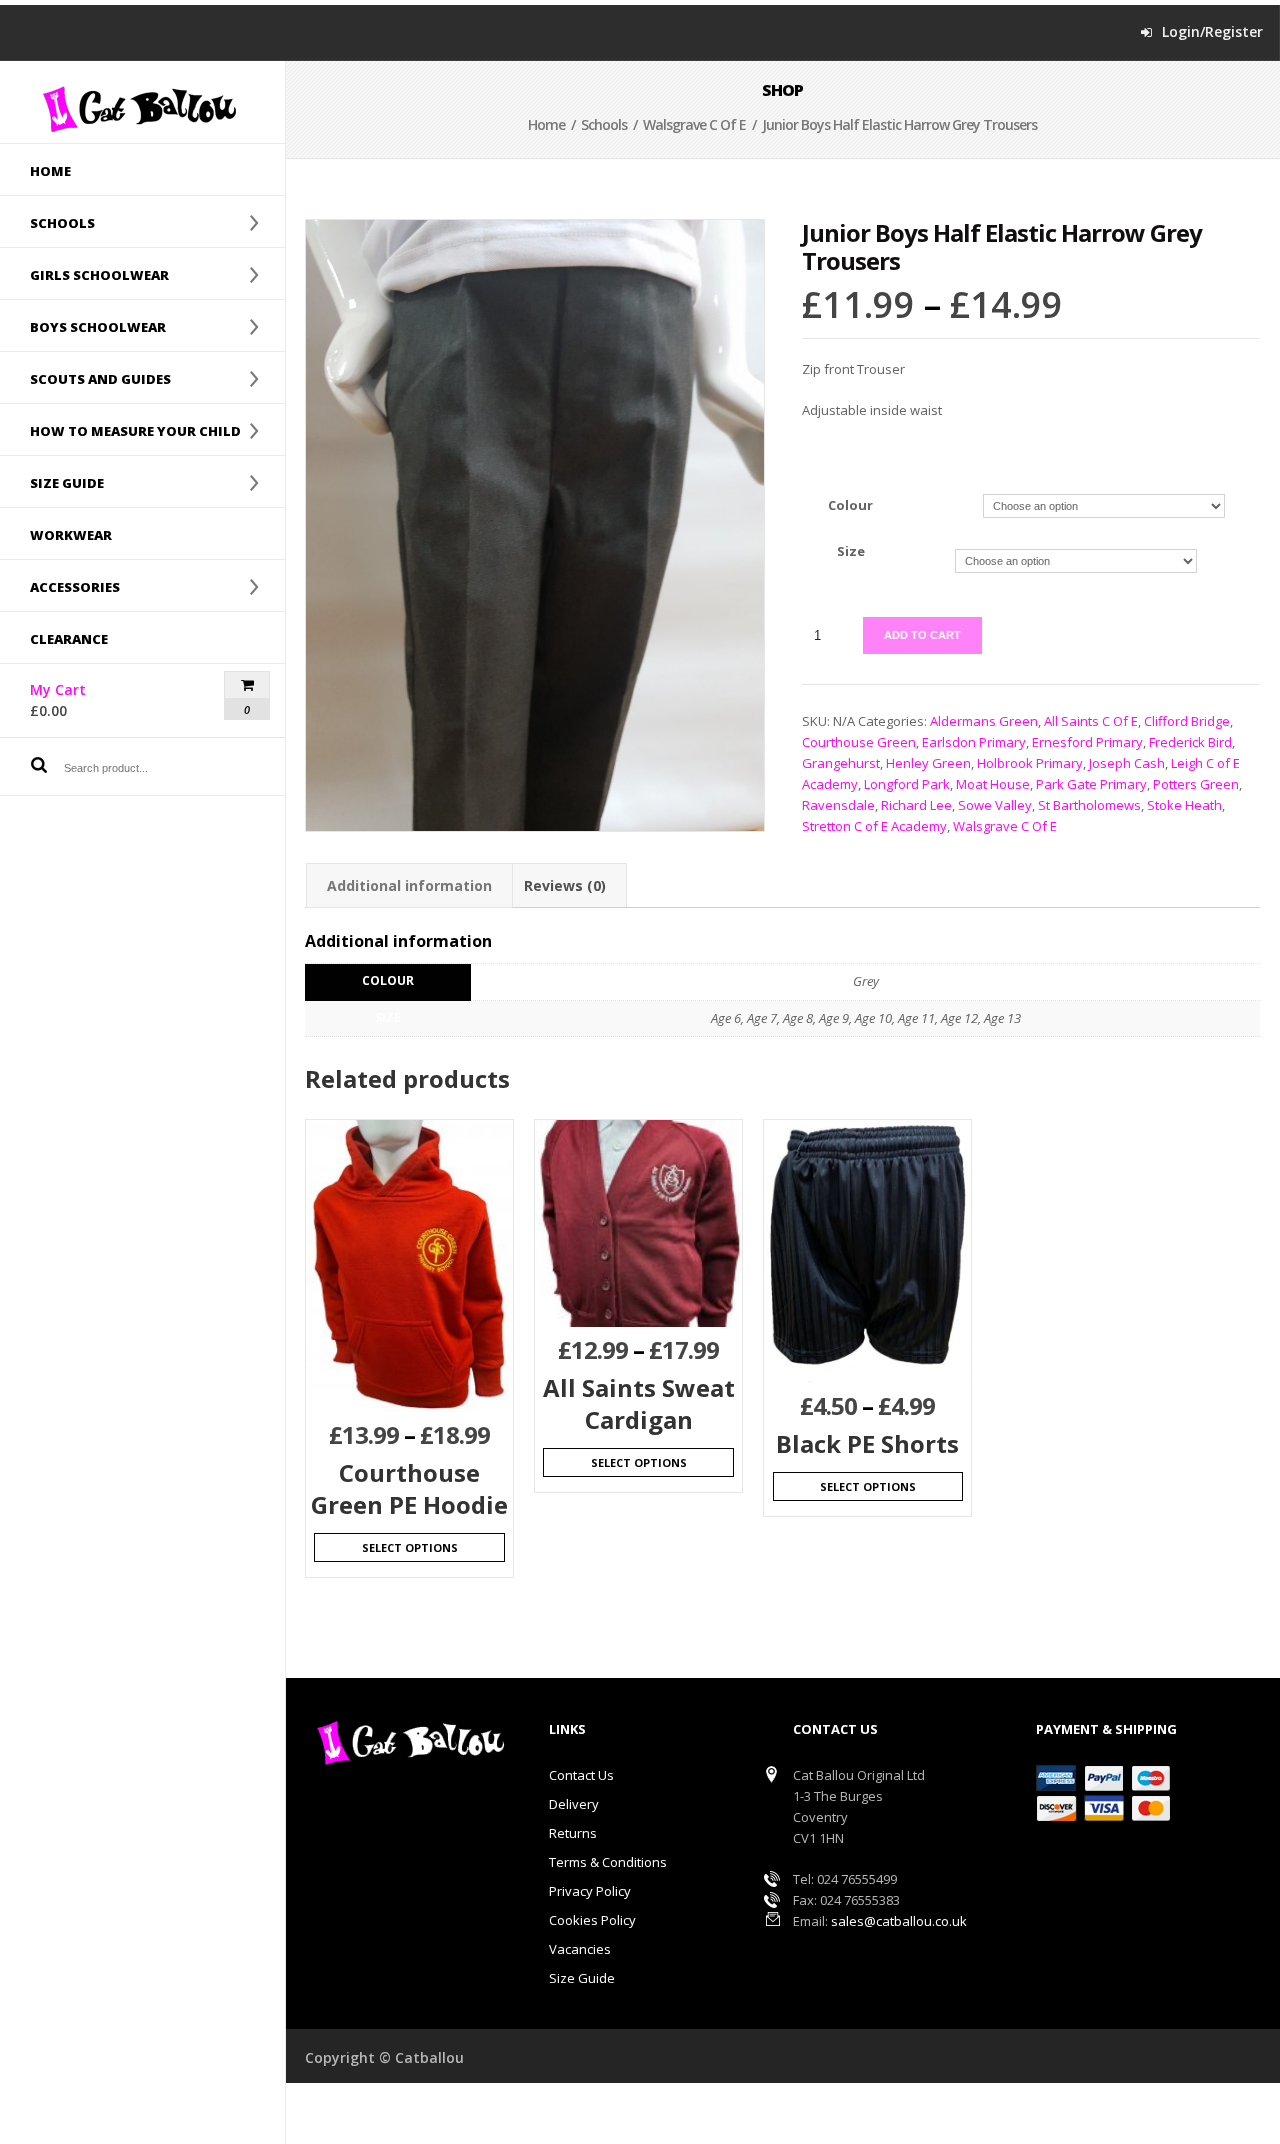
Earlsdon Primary (974, 742)
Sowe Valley (995, 805)
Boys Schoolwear (83, 326)
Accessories (60, 586)
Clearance (69, 639)
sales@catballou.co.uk (899, 1921)
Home (50, 171)
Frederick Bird (1190, 742)
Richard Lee (916, 805)
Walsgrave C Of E (694, 124)
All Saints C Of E (1091, 721)
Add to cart (922, 635)
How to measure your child (120, 430)
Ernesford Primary (1087, 742)
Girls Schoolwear (84, 274)
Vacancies (580, 1949)
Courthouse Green (859, 742)
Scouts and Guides (85, 378)
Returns (573, 1833)
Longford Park (907, 784)
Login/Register (1212, 32)
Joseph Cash (1127, 763)
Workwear (71, 535)
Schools (47, 222)
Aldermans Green (984, 721)
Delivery (574, 1804)
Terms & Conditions (608, 1862)
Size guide (52, 482)
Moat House (993, 784)
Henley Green (928, 763)
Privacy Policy (590, 1891)
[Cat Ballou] (142, 108)
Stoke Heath (1184, 805)
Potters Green (1196, 784)
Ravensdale (838, 805)
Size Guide (582, 1978)
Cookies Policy (592, 1920)
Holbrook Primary (1030, 763)
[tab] (409, 885)
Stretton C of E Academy (874, 826)
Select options (410, 1547)
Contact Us (581, 1775)
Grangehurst (841, 763)
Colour (850, 505)
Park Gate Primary (1091, 784)
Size (851, 551)
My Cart (93, 700)
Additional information (409, 885)
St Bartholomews (1089, 805)
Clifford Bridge (1187, 721)
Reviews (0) (565, 885)
